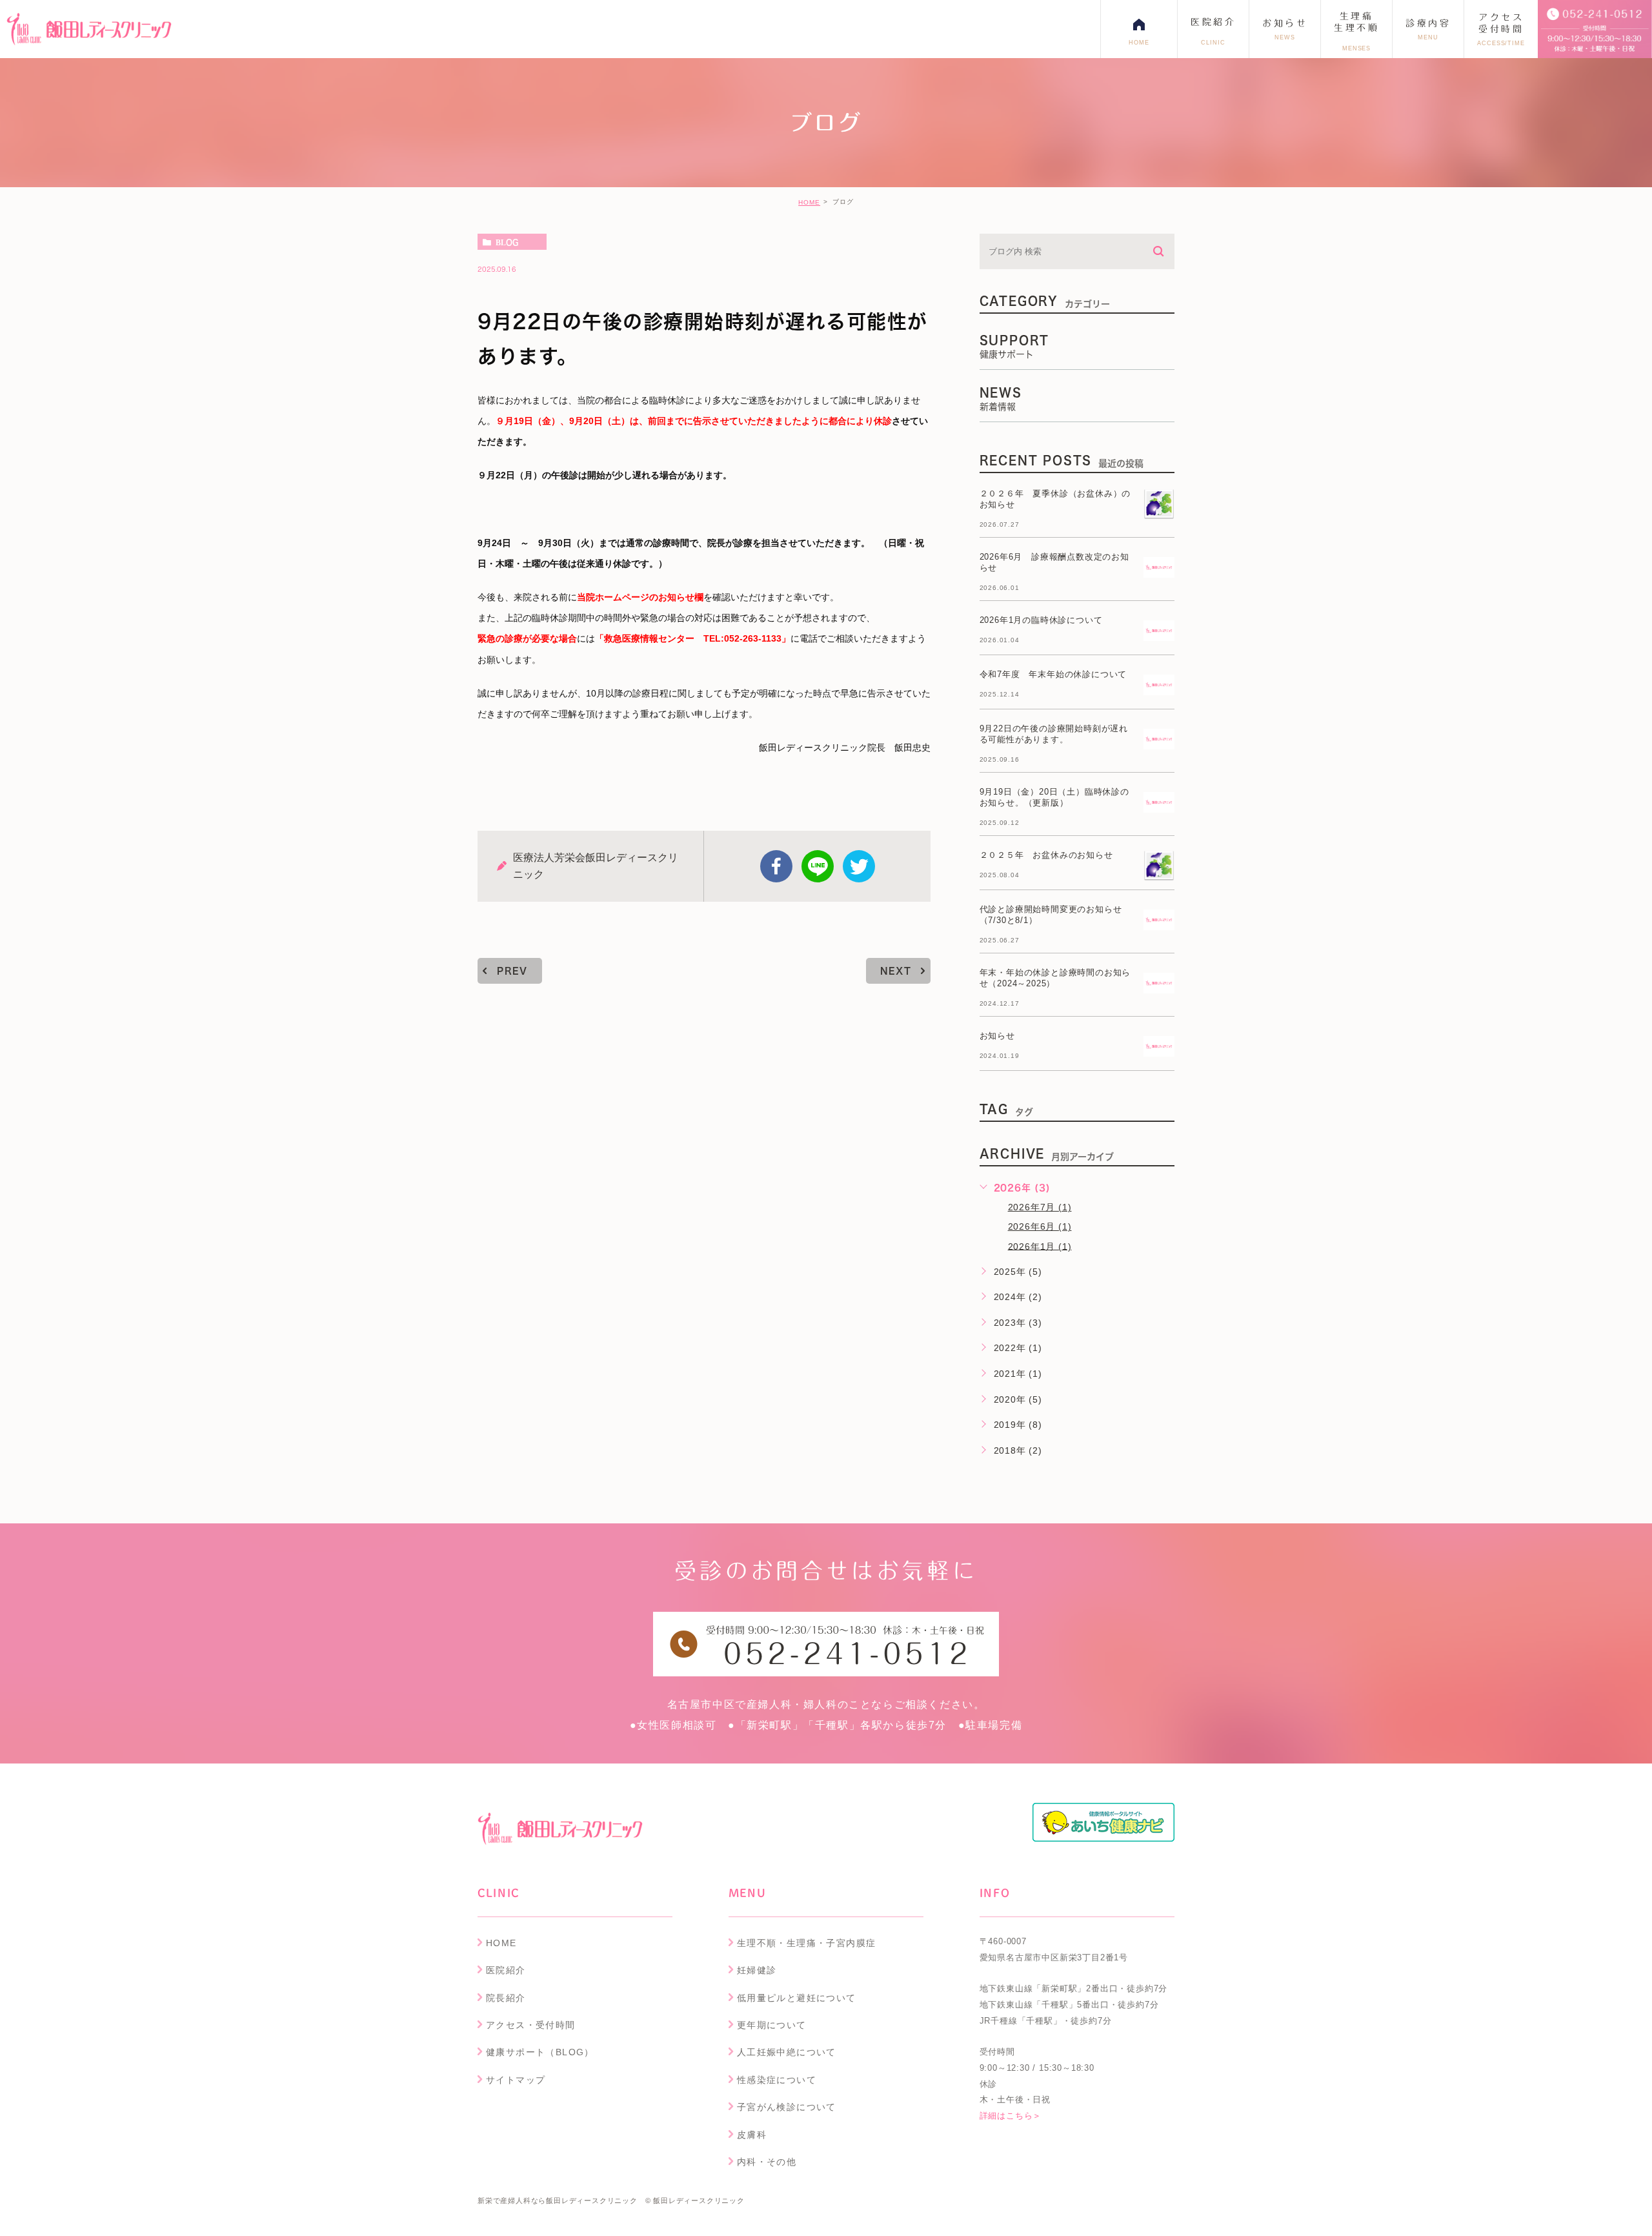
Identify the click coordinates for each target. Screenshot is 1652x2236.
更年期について (772, 2025)
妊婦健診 (757, 1970)
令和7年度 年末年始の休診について (1053, 674)
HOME (809, 202)
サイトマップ (516, 2080)
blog (507, 242)
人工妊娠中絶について (787, 2052)
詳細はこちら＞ (1011, 2116)
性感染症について (777, 2080)
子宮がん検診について (787, 2107)
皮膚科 (752, 2135)
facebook (776, 866)
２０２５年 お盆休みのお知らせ (1046, 855)
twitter (859, 866)
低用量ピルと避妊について (797, 1998)
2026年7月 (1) (1040, 1207)
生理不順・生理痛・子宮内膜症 (807, 1943)
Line (818, 866)
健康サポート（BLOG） (540, 2052)
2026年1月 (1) (1040, 1246)
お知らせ (997, 1036)
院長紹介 (506, 1998)
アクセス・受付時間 (531, 2025)
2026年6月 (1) (1040, 1226)
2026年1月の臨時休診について (1041, 620)
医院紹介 (506, 1970)
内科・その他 (767, 2162)
